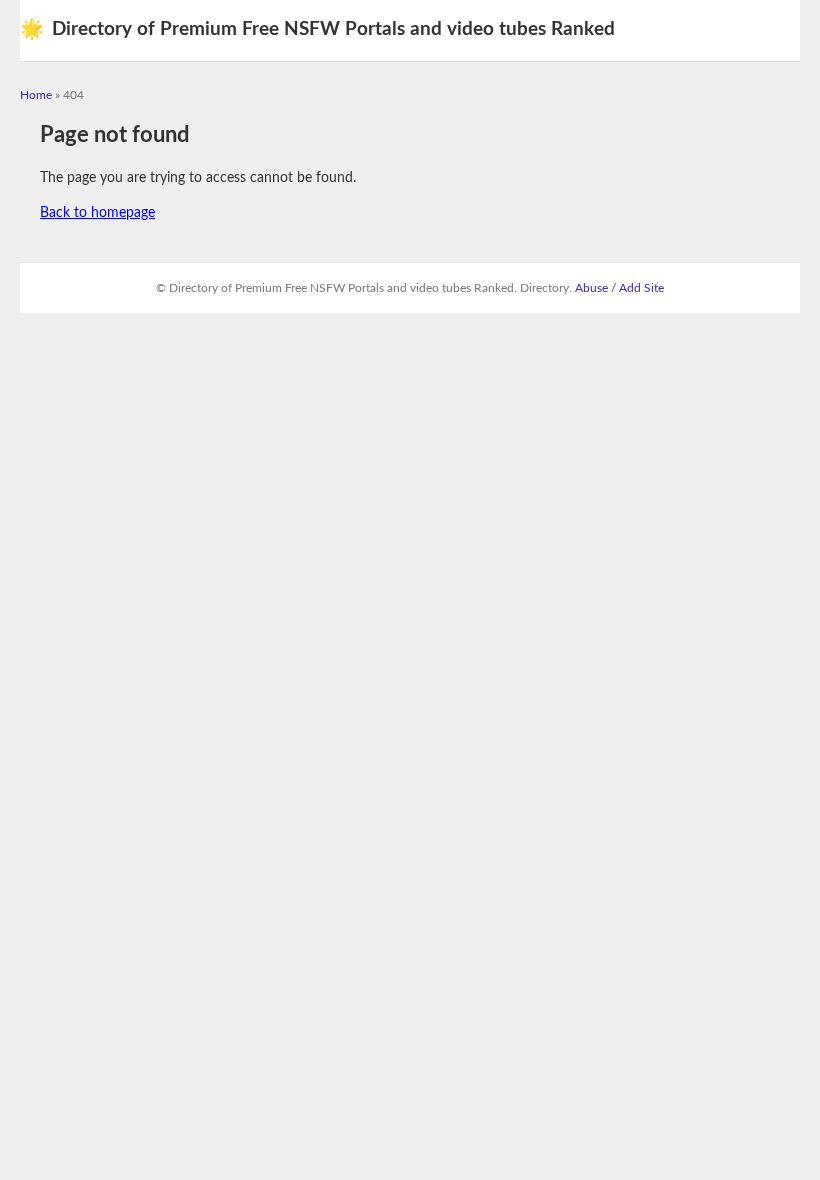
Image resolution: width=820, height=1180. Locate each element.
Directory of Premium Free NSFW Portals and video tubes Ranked (317, 29)
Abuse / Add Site (619, 288)
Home (36, 95)
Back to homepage (97, 213)
